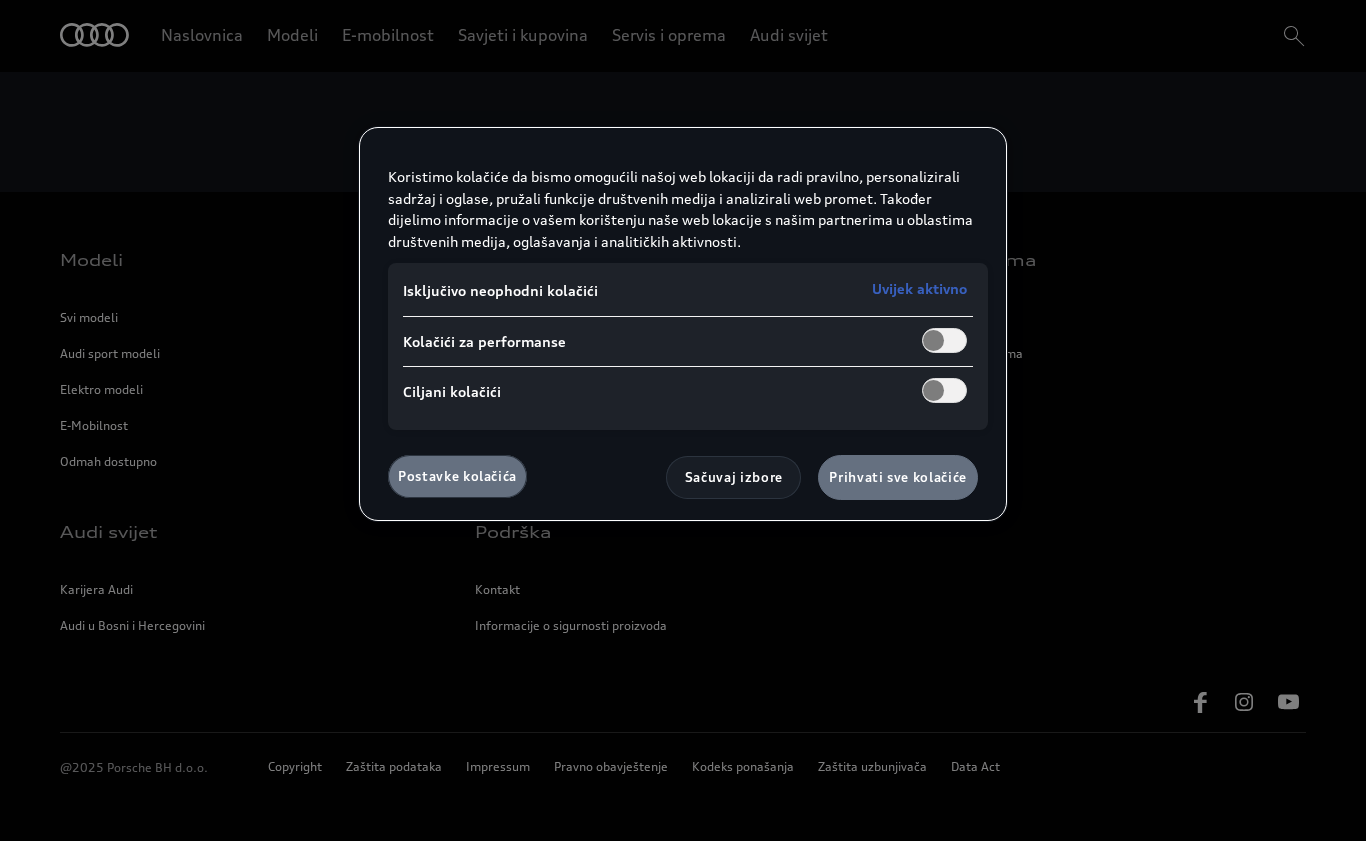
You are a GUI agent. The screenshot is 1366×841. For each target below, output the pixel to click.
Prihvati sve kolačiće (898, 477)
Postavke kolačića (457, 476)
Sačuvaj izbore (734, 477)
